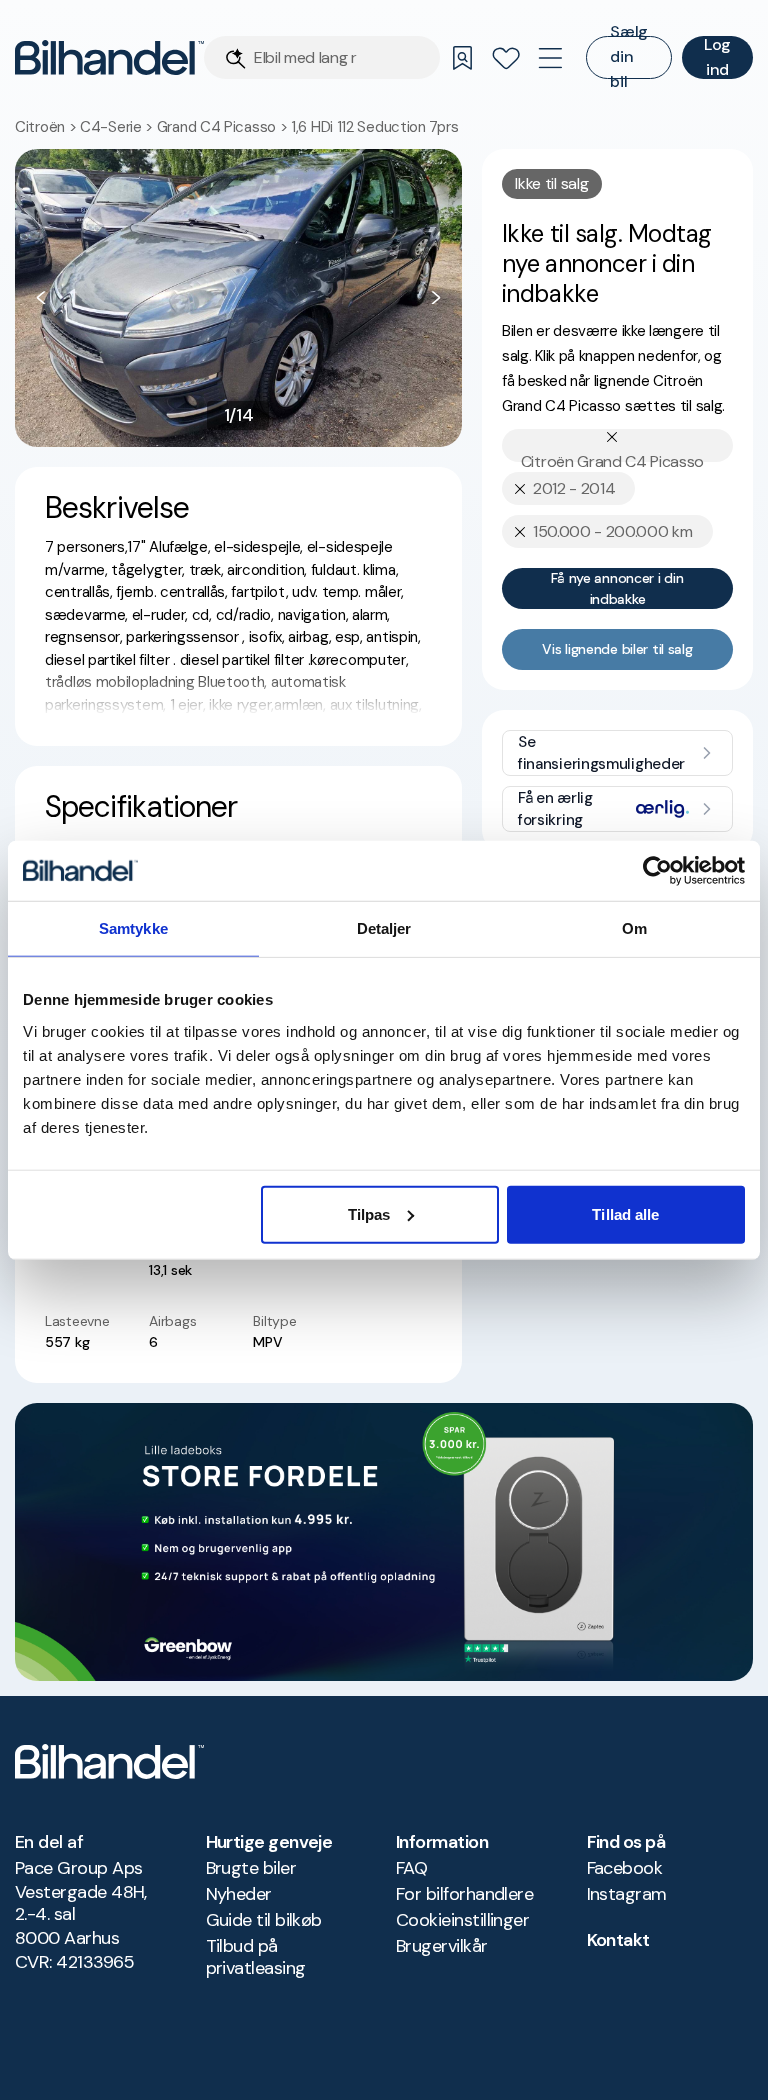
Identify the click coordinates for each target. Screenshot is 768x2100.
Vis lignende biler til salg (617, 649)
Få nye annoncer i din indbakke (617, 588)
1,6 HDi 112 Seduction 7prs (374, 127)
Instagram (627, 1894)
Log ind (717, 57)
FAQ (411, 1868)
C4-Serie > (118, 127)
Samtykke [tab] (133, 928)
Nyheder (239, 1894)
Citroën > (47, 127)
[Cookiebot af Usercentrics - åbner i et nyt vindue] (657, 871)
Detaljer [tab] (384, 928)
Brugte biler (251, 1868)
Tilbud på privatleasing (256, 1957)
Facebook (625, 1868)
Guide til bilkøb (264, 1920)
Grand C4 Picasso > (224, 127)
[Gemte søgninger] (462, 58)
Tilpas (369, 1213)
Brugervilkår (442, 1946)
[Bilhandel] (109, 57)
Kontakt (618, 1940)
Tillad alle (625, 1213)
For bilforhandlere (464, 1894)
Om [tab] (634, 928)
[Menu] (550, 58)
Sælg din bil (629, 57)
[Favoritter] (506, 58)
